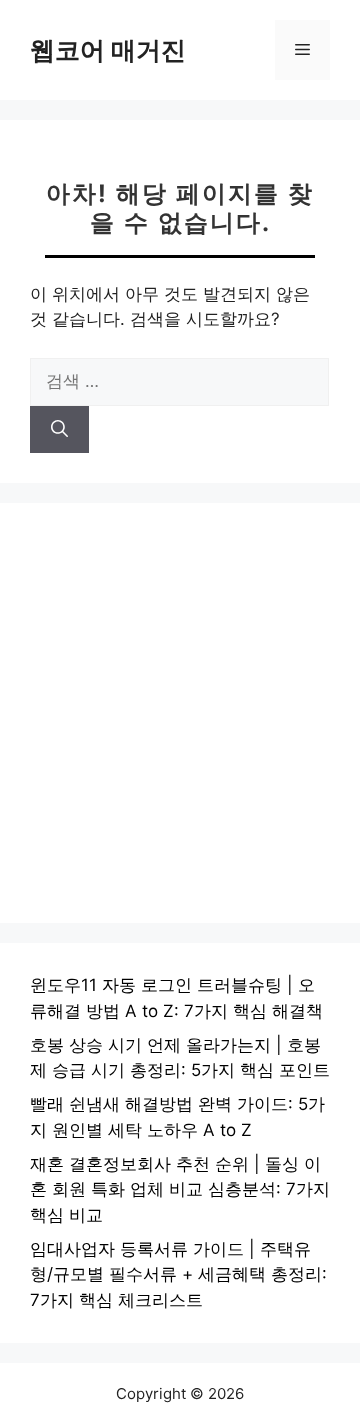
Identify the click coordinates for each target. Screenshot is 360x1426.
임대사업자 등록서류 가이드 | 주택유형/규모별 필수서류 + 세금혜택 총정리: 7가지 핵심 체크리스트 (178, 1274)
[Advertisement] (180, 713)
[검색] (59, 430)
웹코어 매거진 (108, 50)
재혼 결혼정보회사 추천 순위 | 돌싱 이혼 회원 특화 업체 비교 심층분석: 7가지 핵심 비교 (180, 1189)
